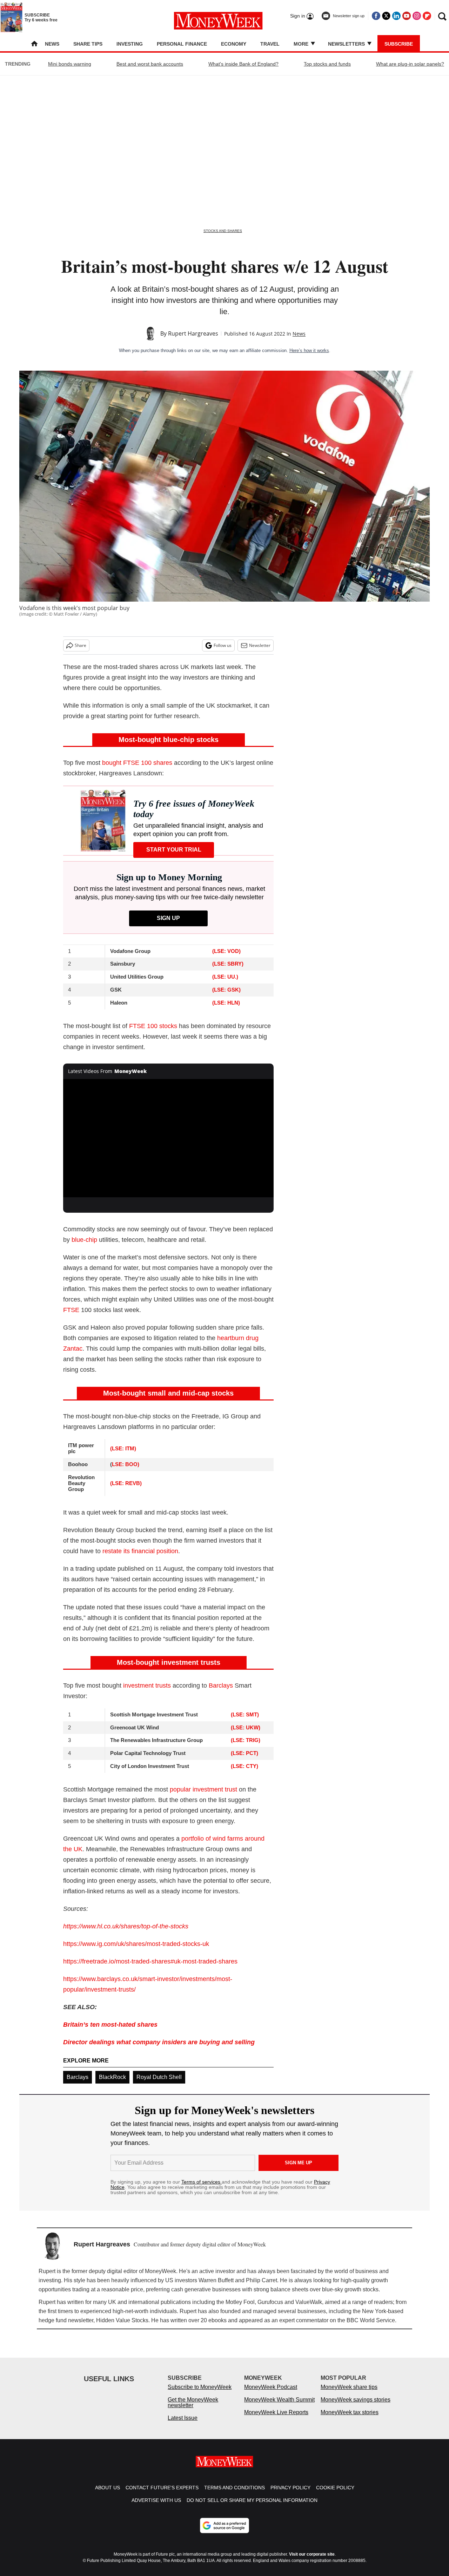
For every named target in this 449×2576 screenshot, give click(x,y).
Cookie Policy (335, 2495)
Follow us (223, 645)
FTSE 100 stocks (153, 1026)
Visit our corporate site (312, 2561)
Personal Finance (182, 44)
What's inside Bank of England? (243, 64)
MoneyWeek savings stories (356, 2407)
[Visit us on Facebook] (376, 16)
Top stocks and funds (327, 64)
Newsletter (260, 645)
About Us (108, 2495)
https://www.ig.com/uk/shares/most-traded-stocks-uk (136, 1944)
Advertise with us (156, 2507)
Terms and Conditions (234, 2495)
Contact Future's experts (162, 2495)
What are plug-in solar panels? (410, 64)
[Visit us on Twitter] (386, 16)
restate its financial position (140, 1551)
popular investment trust (203, 1789)
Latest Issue (183, 2425)
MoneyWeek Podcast (271, 2394)
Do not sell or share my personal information (252, 2507)
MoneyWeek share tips (349, 2394)
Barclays (221, 1686)
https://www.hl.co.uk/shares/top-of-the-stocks (126, 1926)
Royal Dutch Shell (159, 2077)
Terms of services (202, 2182)
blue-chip (84, 1240)
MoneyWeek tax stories (350, 2419)
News (52, 44)
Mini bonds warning (70, 64)
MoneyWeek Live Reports (276, 2419)
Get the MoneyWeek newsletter (193, 2409)
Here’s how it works (309, 350)
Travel (270, 44)
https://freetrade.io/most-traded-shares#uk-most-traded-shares (150, 1961)
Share (81, 645)
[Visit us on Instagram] (417, 16)
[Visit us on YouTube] (407, 16)
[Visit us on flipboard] (427, 16)
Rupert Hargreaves (193, 333)
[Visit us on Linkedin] (396, 16)
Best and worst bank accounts (150, 64)
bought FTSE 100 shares (137, 763)
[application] (168, 1138)
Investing (130, 44)
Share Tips (88, 44)
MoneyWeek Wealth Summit (279, 2407)
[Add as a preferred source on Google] (224, 2532)
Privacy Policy (290, 2495)
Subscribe (399, 44)
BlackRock (112, 2077)
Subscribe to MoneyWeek (200, 2394)
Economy (234, 44)
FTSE (71, 1310)
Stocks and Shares (223, 231)
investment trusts (147, 1686)
